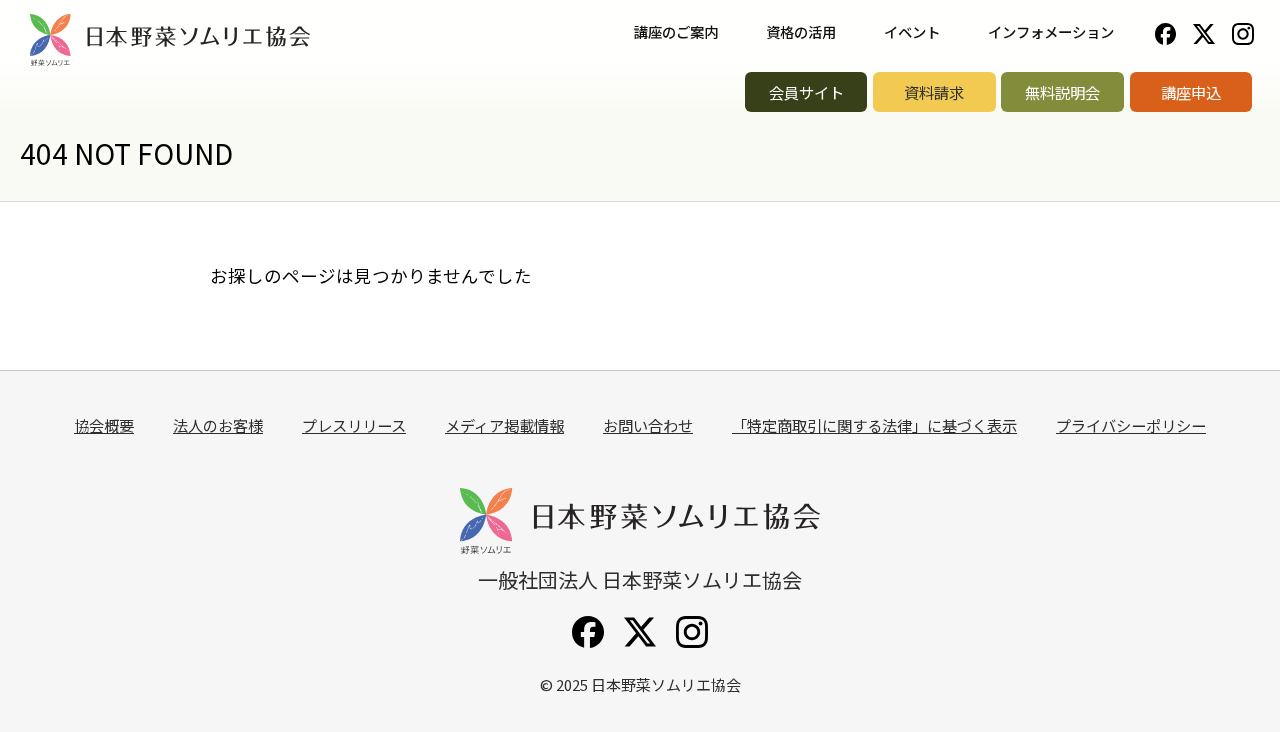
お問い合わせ (648, 425)
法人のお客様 (218, 425)
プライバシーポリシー (1131, 425)
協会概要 (104, 425)
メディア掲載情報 (504, 425)
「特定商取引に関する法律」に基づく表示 (874, 425)
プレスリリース (354, 425)
